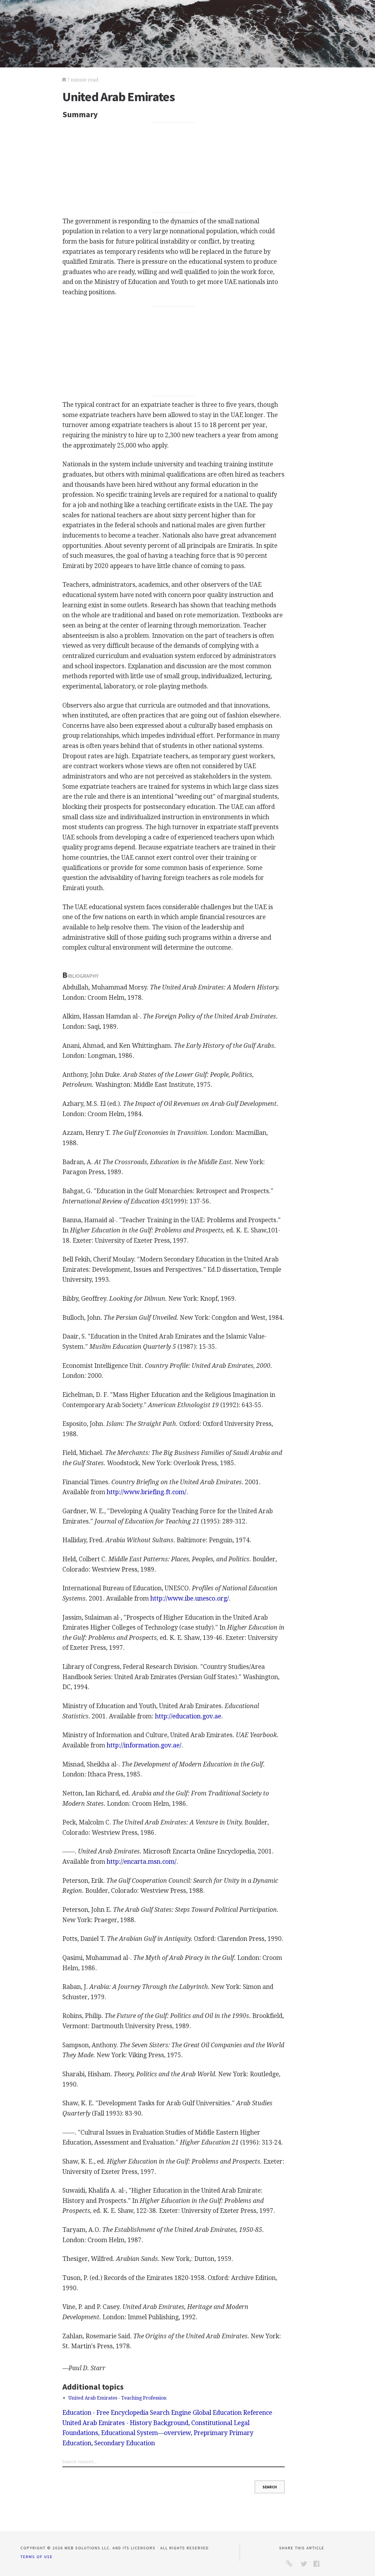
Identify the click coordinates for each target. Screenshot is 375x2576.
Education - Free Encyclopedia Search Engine (127, 2413)
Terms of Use (37, 2557)
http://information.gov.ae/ (144, 1745)
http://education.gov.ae (188, 1716)
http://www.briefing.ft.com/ (146, 1492)
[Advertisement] (174, 168)
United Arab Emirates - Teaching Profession (117, 2398)
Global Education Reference (232, 2413)
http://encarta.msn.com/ (142, 1862)
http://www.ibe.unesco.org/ (190, 1598)
